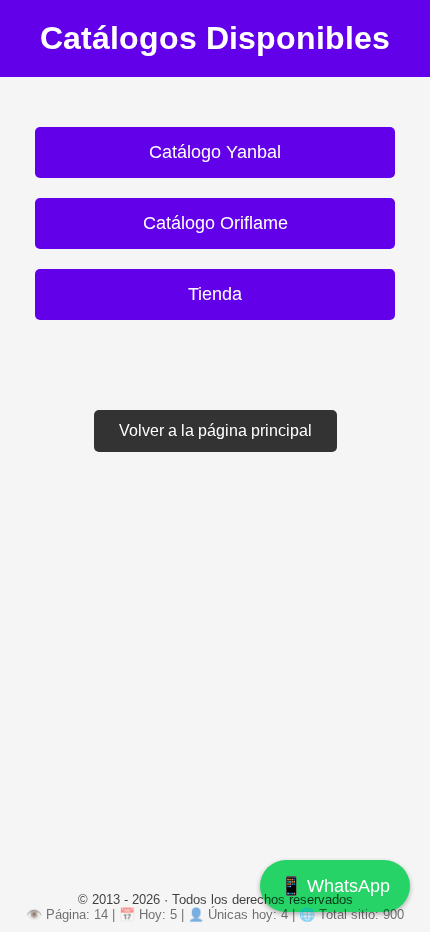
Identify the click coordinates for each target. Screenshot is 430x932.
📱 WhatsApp (335, 886)
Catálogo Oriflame (215, 223)
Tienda (215, 294)
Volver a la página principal (215, 430)
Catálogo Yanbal (215, 152)
